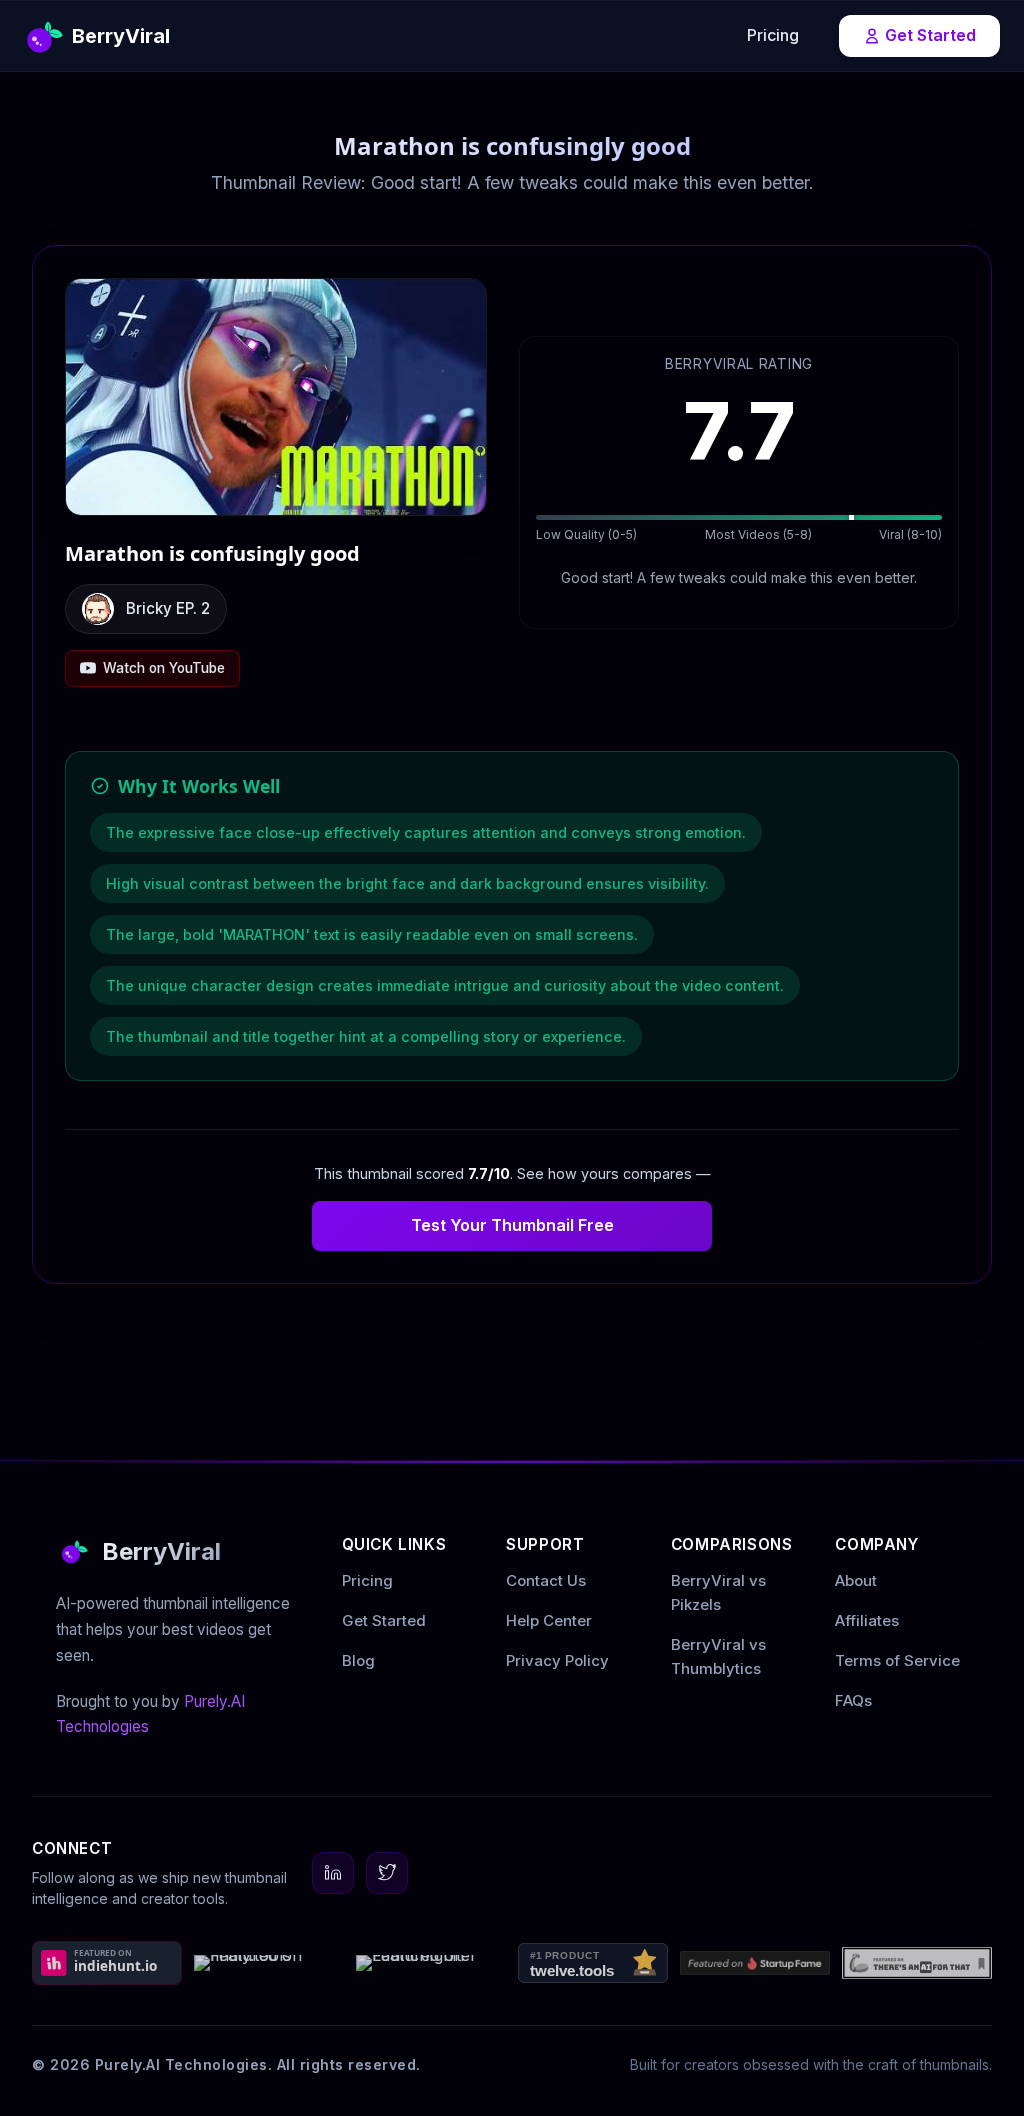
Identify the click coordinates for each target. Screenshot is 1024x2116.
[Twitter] (387, 1873)
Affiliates (867, 1620)
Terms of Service (897, 1660)
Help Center (549, 1620)
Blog (358, 1660)
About (856, 1580)
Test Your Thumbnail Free (512, 1225)
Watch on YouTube (164, 668)
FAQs (853, 1700)
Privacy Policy (557, 1660)
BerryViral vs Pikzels (718, 1592)
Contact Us (546, 1580)
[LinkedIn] (333, 1873)
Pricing (773, 35)
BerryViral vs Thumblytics (718, 1656)
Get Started (930, 35)
